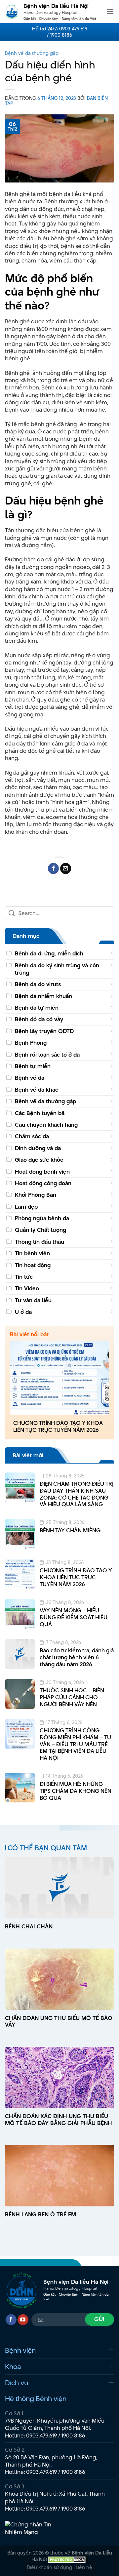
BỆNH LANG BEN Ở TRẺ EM (40, 2214)
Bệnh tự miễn (33, 1066)
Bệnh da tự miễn (37, 1008)
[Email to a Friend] (66, 868)
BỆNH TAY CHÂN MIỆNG (70, 1530)
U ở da (23, 1312)
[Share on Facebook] (53, 868)
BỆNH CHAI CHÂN (29, 1927)
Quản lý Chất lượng (40, 1230)
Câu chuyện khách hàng (46, 1125)
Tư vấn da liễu (33, 1300)
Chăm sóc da (32, 1136)
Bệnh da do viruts (38, 984)
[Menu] (110, 11)
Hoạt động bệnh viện (42, 1172)
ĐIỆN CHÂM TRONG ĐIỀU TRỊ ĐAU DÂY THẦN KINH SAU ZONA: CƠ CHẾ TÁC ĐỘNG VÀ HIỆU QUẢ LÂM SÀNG (77, 1494)
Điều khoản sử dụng (49, 2567)
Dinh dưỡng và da (38, 1148)
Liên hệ (84, 2567)
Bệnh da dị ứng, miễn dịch (49, 953)
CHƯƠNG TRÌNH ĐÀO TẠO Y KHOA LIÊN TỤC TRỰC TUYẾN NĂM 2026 (58, 1427)
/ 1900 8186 (59, 35)
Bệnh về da (30, 1078)
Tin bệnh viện (32, 1253)
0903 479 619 (73, 29)
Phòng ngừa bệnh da (42, 1218)
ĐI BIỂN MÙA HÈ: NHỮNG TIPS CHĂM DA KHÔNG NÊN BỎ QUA (76, 1791)
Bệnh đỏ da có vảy (39, 1019)
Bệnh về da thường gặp (32, 53)
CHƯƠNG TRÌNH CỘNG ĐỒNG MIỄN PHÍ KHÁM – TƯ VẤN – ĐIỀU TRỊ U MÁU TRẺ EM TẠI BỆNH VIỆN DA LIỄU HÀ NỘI (75, 1744)
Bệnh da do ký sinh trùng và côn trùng (57, 969)
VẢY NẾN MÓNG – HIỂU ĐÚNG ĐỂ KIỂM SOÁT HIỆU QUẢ (74, 1617)
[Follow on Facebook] (11, 2320)
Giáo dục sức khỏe (39, 1160)
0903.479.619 (41, 2435)
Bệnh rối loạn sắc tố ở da (47, 1055)
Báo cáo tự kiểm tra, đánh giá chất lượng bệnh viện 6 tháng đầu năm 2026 (77, 1657)
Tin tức (24, 1277)
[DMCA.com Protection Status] (67, 2559)
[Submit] (12, 913)
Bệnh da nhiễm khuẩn (43, 996)
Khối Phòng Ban (36, 1195)
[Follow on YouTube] (23, 2320)
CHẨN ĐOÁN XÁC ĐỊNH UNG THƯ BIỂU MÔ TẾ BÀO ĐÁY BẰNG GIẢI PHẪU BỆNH (59, 2120)
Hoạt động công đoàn (43, 1183)
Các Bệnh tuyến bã (40, 1113)
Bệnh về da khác (37, 1090)
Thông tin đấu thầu (40, 1242)
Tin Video (27, 1288)
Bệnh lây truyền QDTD (44, 1031)
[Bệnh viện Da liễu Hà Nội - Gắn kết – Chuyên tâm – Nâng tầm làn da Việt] (12, 12)
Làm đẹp (26, 1207)
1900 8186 (73, 2435)
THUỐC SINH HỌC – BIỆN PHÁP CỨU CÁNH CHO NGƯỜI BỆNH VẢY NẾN (72, 1697)
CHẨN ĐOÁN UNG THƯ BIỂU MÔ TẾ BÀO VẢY (59, 2022)
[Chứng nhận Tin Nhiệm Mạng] (30, 2528)
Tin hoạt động (33, 1265)
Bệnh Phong (31, 1043)
